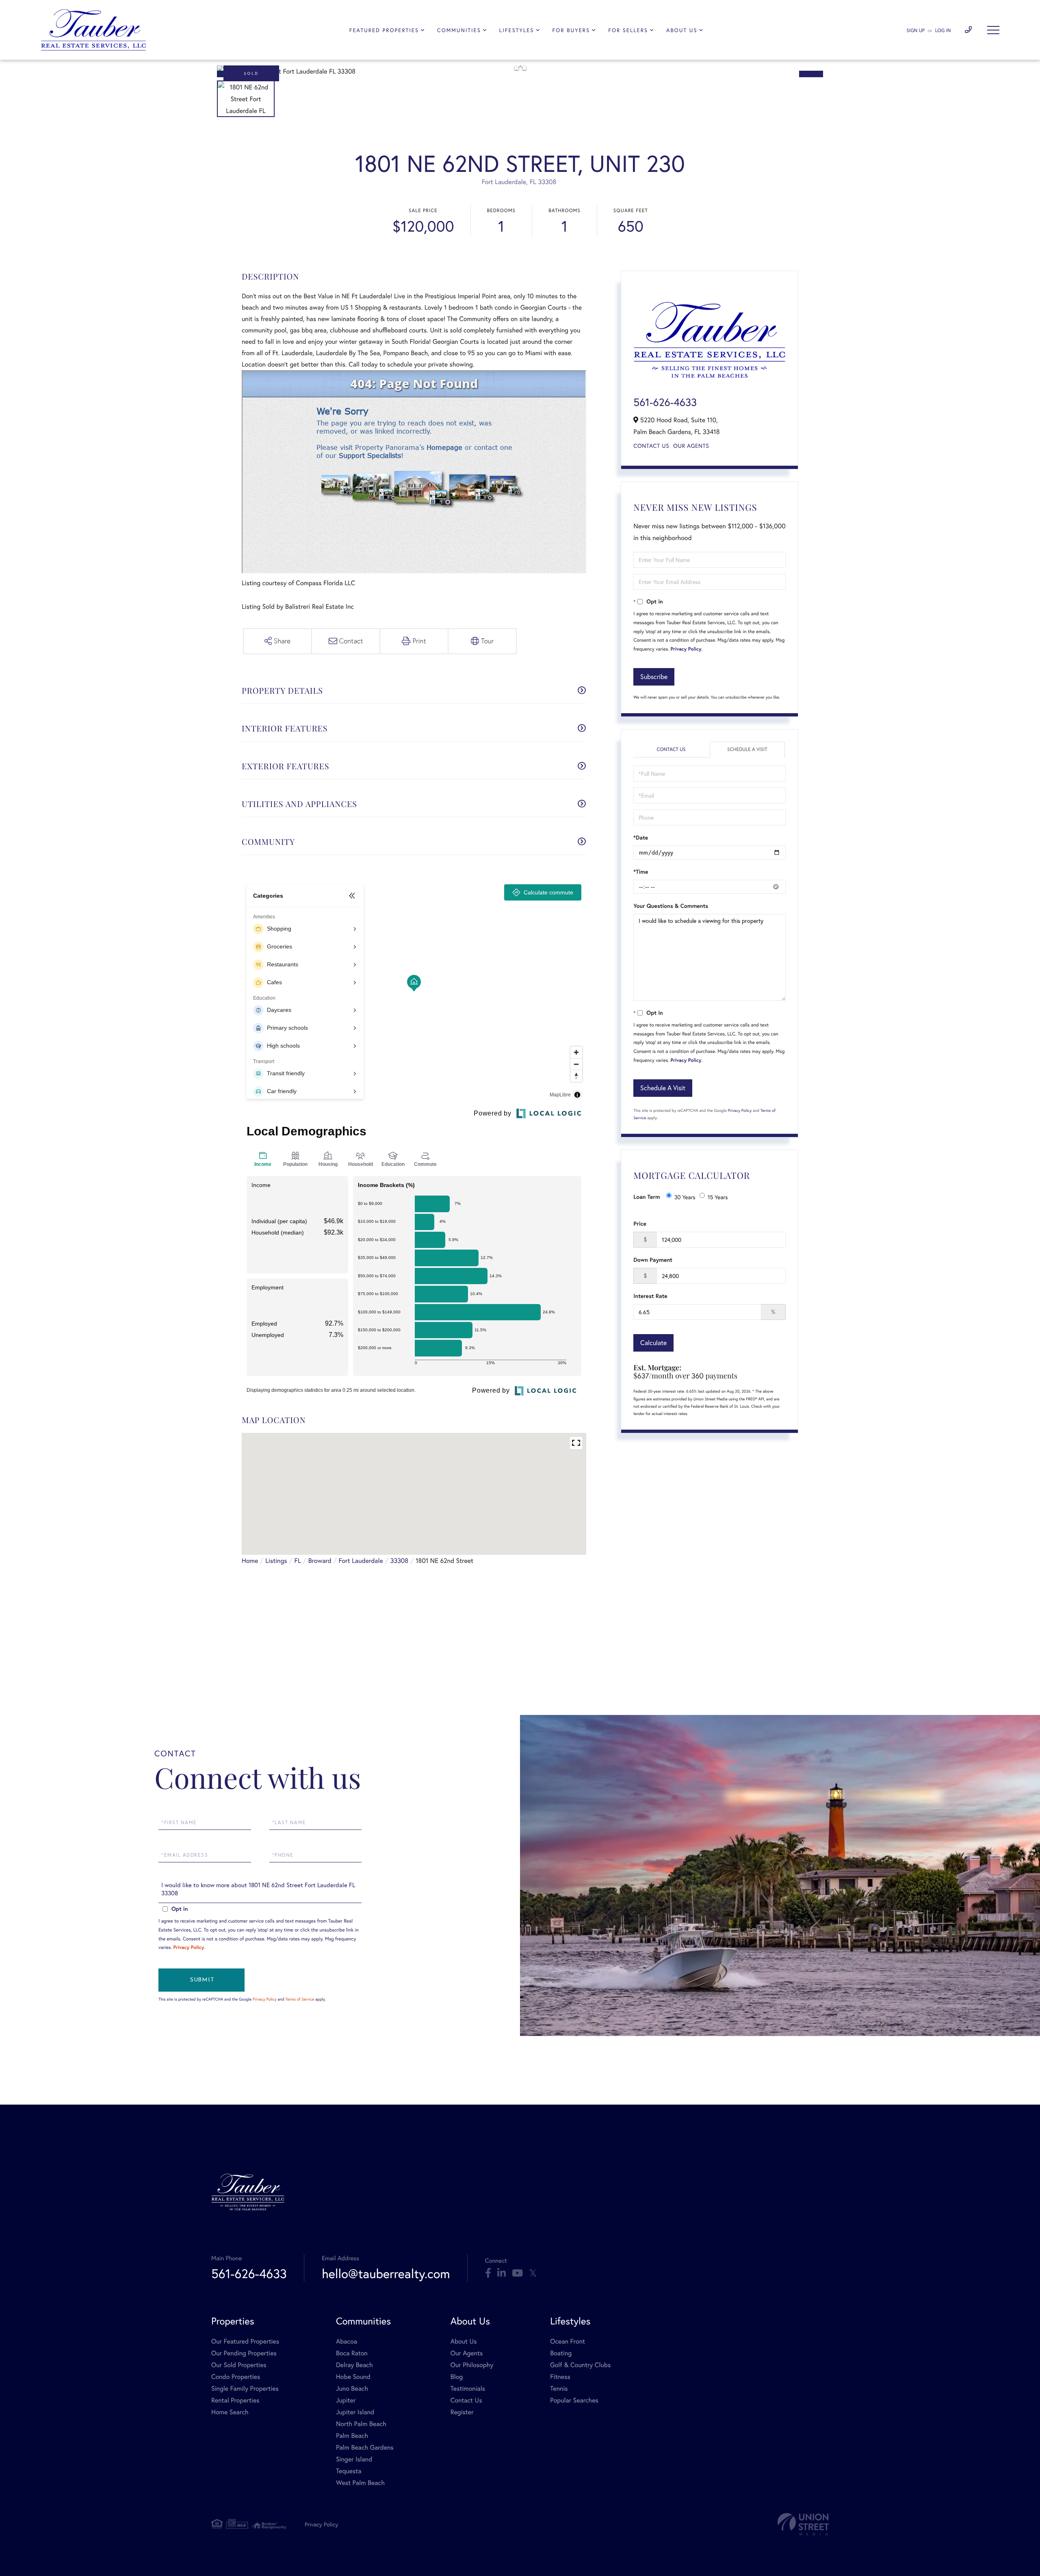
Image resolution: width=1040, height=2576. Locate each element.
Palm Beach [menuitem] (352, 2436)
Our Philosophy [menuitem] (472, 2365)
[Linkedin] (502, 2273)
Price (640, 1224)
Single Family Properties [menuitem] (245, 2388)
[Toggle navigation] (993, 30)
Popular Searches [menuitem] (574, 2400)
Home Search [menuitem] (230, 2412)
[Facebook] (488, 2273)
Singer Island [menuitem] (354, 2459)
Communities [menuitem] (459, 30)
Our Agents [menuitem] (467, 2353)
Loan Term (647, 1197)
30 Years (685, 1197)
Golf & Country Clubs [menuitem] (580, 2365)
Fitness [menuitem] (560, 2377)
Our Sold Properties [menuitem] (239, 2365)
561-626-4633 (665, 402)
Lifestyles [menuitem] (517, 30)
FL (298, 1561)
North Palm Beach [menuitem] (361, 2424)
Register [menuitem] (462, 2412)
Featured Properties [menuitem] (384, 30)
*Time (641, 872)
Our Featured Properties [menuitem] (245, 2341)
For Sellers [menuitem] (628, 30)
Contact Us (651, 446)
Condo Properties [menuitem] (236, 2377)
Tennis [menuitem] (559, 2388)
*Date (641, 838)
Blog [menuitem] (457, 2377)
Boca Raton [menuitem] (352, 2353)
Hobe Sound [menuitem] (353, 2377)
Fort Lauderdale (361, 1561)
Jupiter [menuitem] (346, 2400)
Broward (320, 1561)
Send (201, 1980)
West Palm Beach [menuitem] (360, 2483)
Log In (943, 31)
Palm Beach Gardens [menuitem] (365, 2447)
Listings (276, 1561)
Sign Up (915, 31)
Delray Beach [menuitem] (354, 2365)
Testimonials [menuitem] (468, 2388)
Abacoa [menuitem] (347, 2341)
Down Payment (653, 1260)
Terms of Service (300, 1999)
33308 (399, 1561)
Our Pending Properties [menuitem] (244, 2353)
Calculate (653, 1342)
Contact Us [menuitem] (466, 2400)
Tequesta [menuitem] (349, 2471)
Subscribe (654, 676)
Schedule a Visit (747, 750)
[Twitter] (533, 2273)
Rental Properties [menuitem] (235, 2400)
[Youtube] (517, 2273)
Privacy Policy (686, 649)
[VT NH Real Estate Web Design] (803, 2524)
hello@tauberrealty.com (386, 2273)
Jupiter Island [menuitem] (355, 2412)
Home (250, 1561)
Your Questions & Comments (671, 906)
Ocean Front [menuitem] (568, 2341)
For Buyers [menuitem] (571, 30)
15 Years (718, 1197)
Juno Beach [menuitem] (352, 2388)
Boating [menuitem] (561, 2353)
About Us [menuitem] (682, 30)
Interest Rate (650, 1296)
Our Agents (691, 446)
